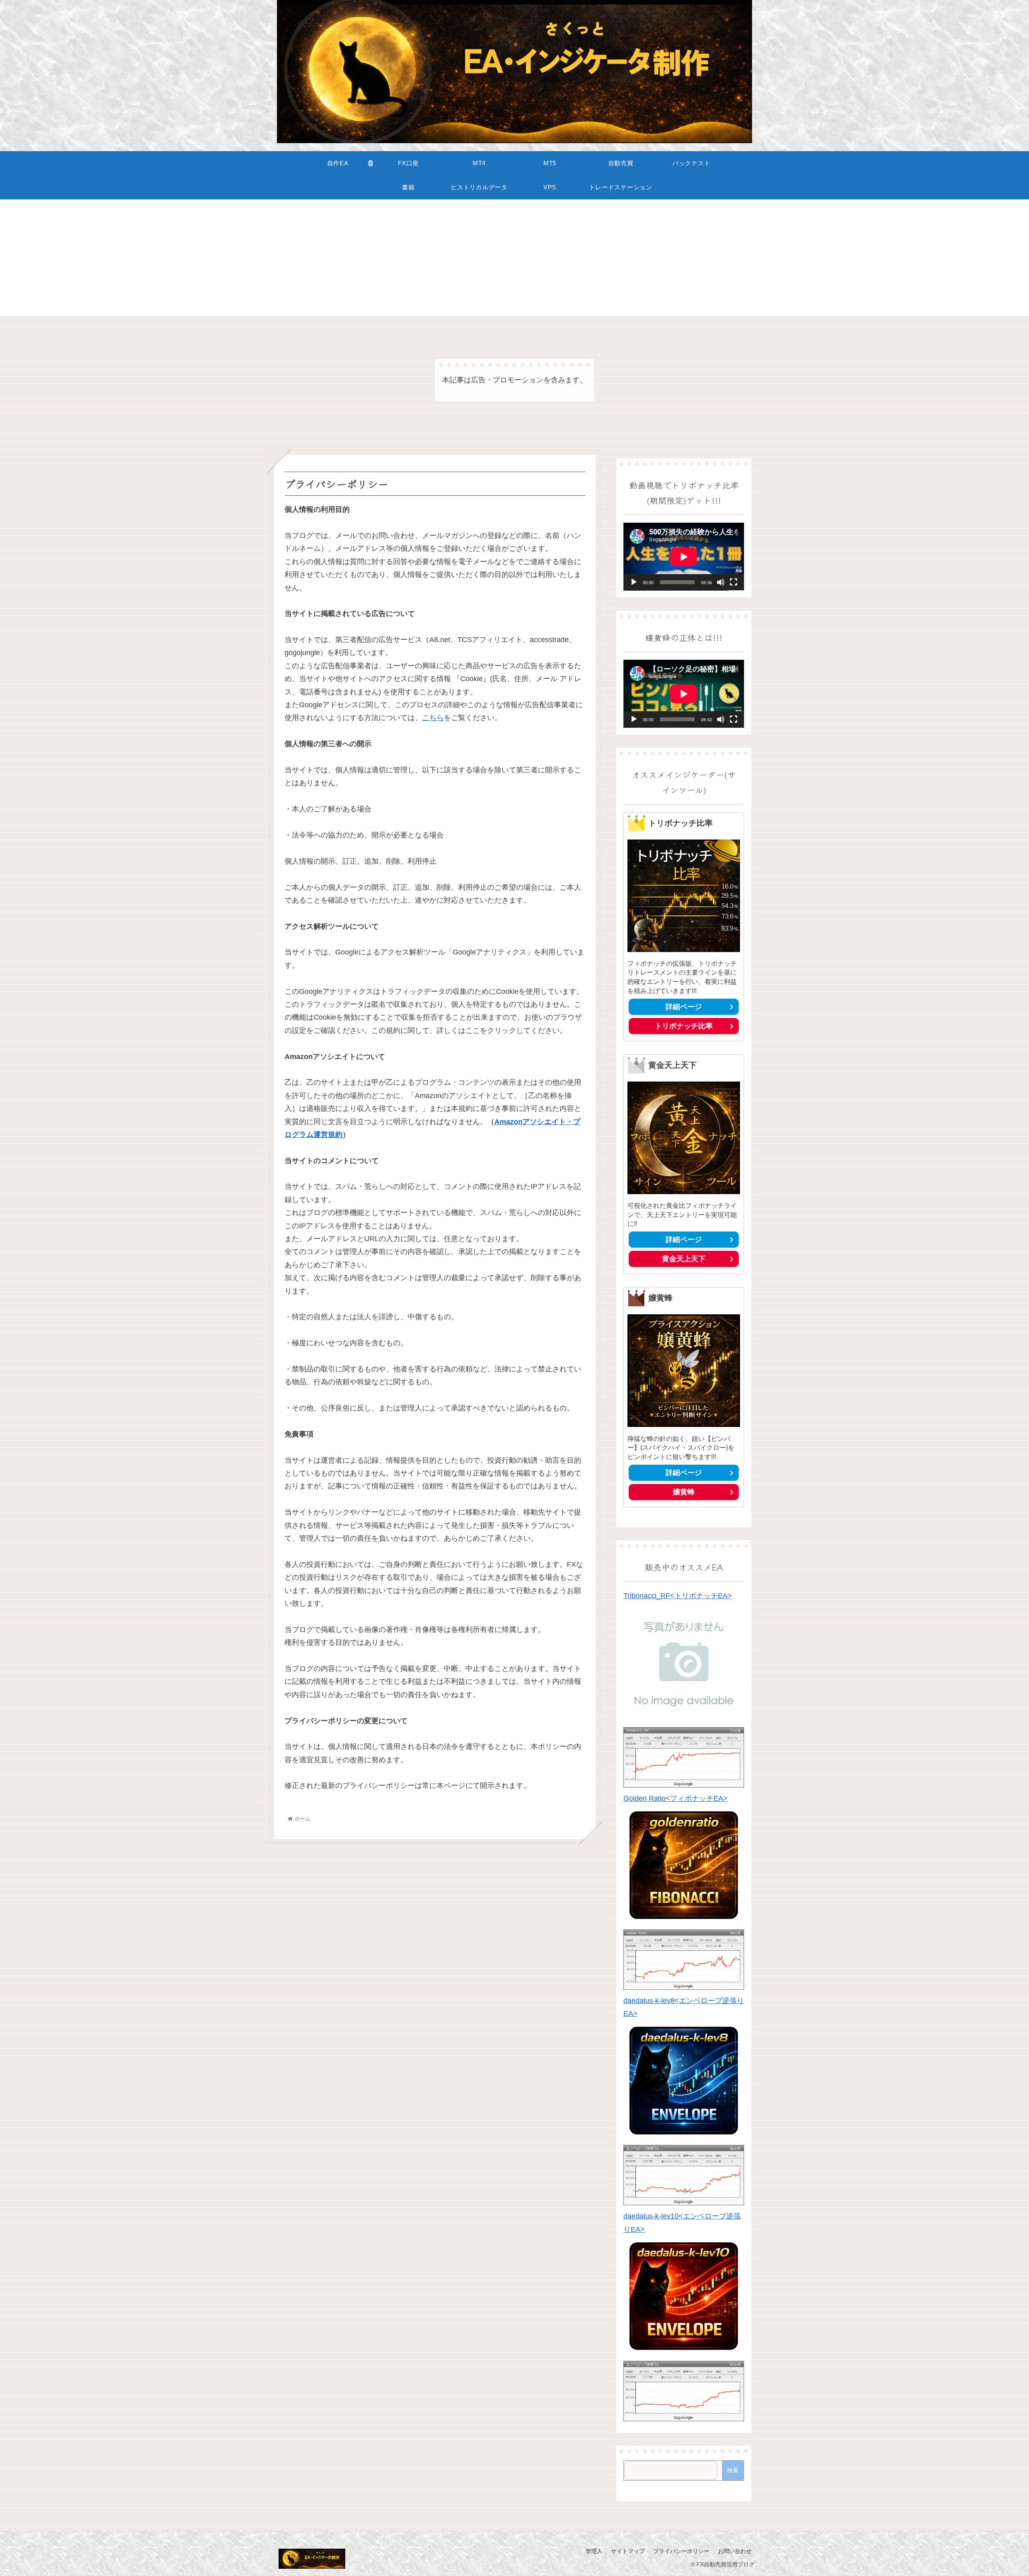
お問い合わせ (735, 2551)
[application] (684, 557)
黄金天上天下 (684, 1259)
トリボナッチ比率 (684, 1026)
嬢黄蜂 (684, 1492)
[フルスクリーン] (734, 582)
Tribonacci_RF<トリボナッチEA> (678, 1596)
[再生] (634, 582)
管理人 (594, 2551)
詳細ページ (684, 1007)
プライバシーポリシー (681, 2551)
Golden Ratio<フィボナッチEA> (675, 1798)
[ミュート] (721, 582)
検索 (733, 2470)
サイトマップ (628, 2551)
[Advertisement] (514, 260)
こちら (433, 718)
